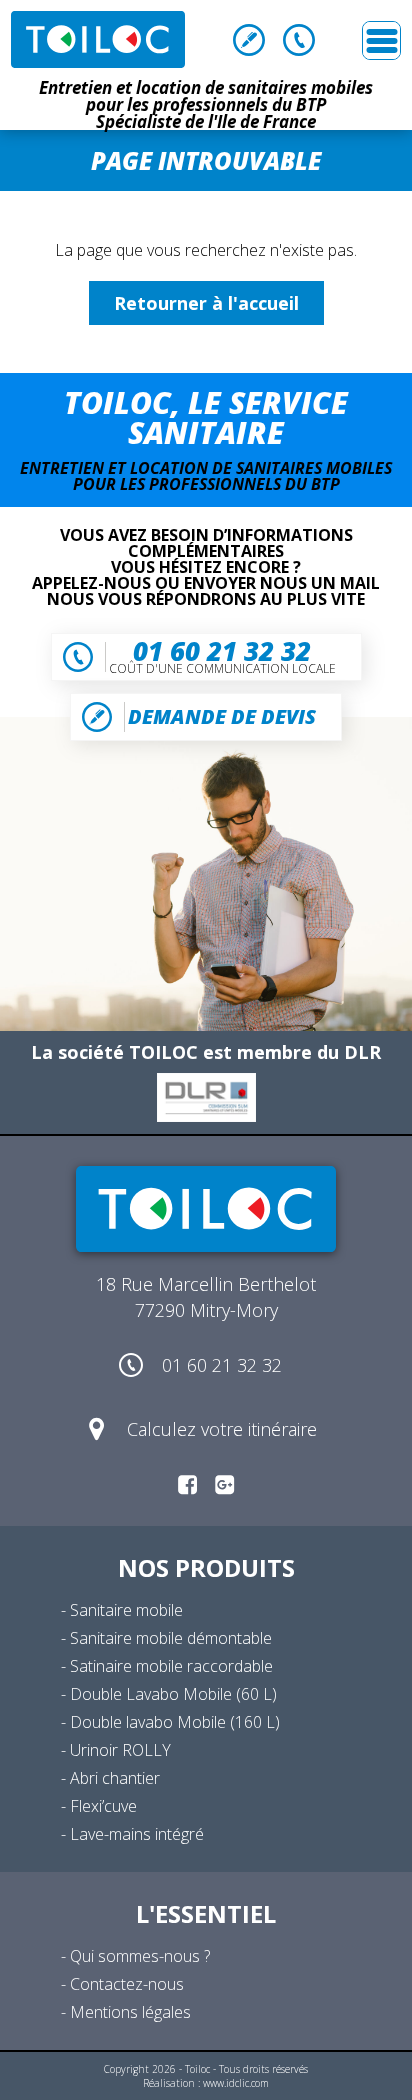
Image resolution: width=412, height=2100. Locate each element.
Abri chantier (115, 1778)
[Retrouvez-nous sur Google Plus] (224, 1484)
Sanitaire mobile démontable (171, 1638)
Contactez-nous (127, 1984)
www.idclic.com (236, 2083)
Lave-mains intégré (137, 1834)
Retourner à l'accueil (206, 303)
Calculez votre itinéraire (222, 1429)
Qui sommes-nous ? (140, 1956)
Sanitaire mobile (126, 1610)
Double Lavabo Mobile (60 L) (173, 1694)
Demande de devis (249, 40)
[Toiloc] (98, 39)
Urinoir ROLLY (120, 1750)
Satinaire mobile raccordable (171, 1666)
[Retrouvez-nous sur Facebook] (187, 1484)
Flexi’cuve (103, 1806)
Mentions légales (130, 2012)
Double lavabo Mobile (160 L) (175, 1722)
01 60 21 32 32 (299, 40)
